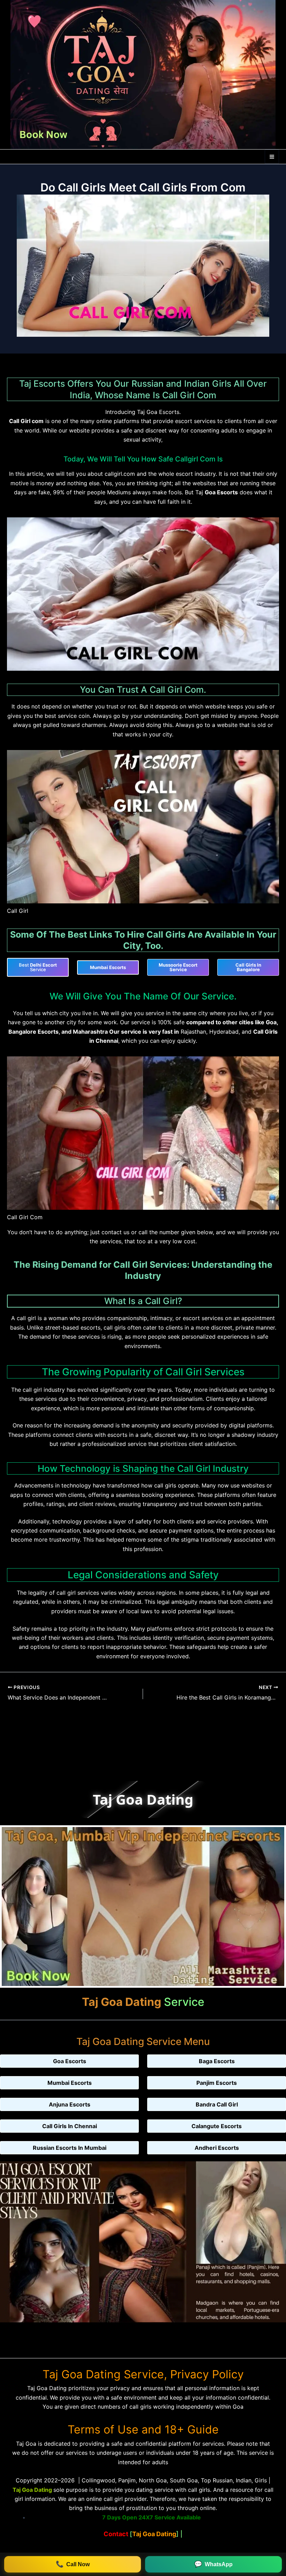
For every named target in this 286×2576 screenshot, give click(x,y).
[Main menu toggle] (272, 157)
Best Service (38, 967)
